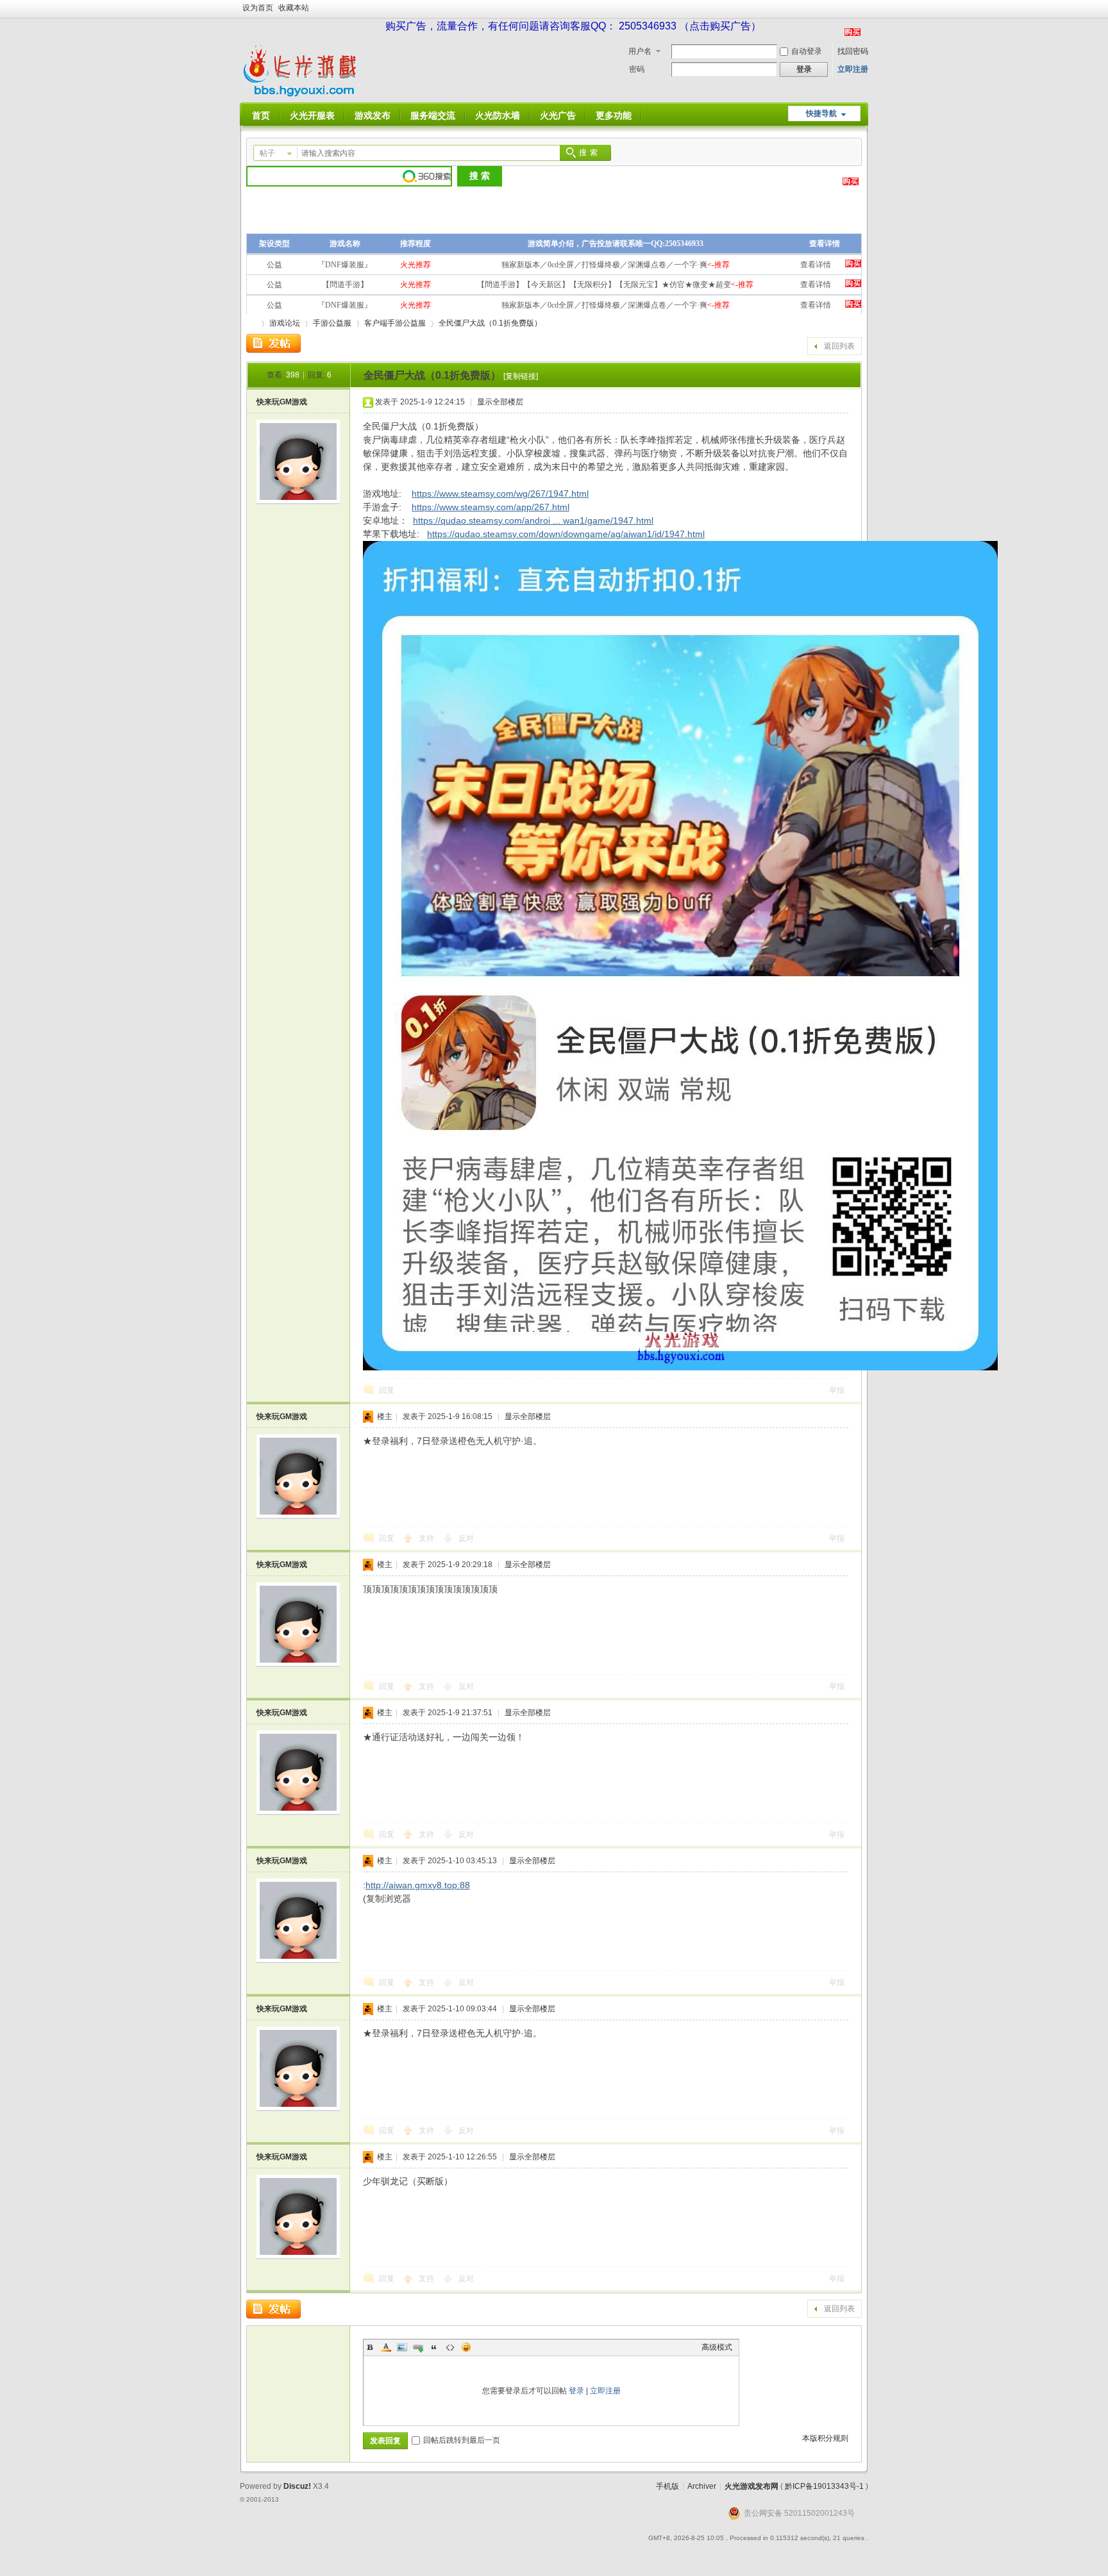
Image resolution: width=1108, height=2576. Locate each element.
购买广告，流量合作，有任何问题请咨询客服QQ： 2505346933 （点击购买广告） (573, 26)
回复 (387, 1390)
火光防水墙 (498, 115)
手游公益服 (332, 323)
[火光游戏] (303, 95)
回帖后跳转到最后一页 (462, 2440)
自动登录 (807, 51)
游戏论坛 (285, 323)
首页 (261, 115)
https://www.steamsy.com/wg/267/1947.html (500, 494)
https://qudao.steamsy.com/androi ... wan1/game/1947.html (533, 520)
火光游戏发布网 (751, 2486)
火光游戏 (251, 323)
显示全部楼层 (500, 402)
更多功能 (614, 115)
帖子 (267, 153)
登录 (576, 2391)
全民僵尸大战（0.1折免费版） (490, 323)
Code (450, 2347)
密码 (637, 69)
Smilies (466, 2347)
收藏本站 (294, 8)
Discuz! (297, 2486)
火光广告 (558, 115)
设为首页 (258, 8)
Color (386, 2347)
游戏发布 (373, 115)
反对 (466, 1538)
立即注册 (853, 69)
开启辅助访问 (865, 9)
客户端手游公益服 (395, 323)
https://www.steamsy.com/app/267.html (491, 507)
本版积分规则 (825, 2438)
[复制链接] (521, 376)
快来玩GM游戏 (282, 402)
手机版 (667, 2486)
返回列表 (839, 346)
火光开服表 (312, 115)
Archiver (702, 2486)
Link (418, 2347)
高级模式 (717, 2347)
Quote (434, 2347)
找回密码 (853, 51)
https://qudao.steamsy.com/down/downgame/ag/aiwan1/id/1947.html (566, 534)
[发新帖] (273, 344)
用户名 (640, 51)
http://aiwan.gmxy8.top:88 (418, 1885)
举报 (837, 1390)
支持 (427, 1538)
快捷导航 (821, 113)
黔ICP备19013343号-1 (824, 2486)
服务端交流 (433, 115)
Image (402, 2347)
